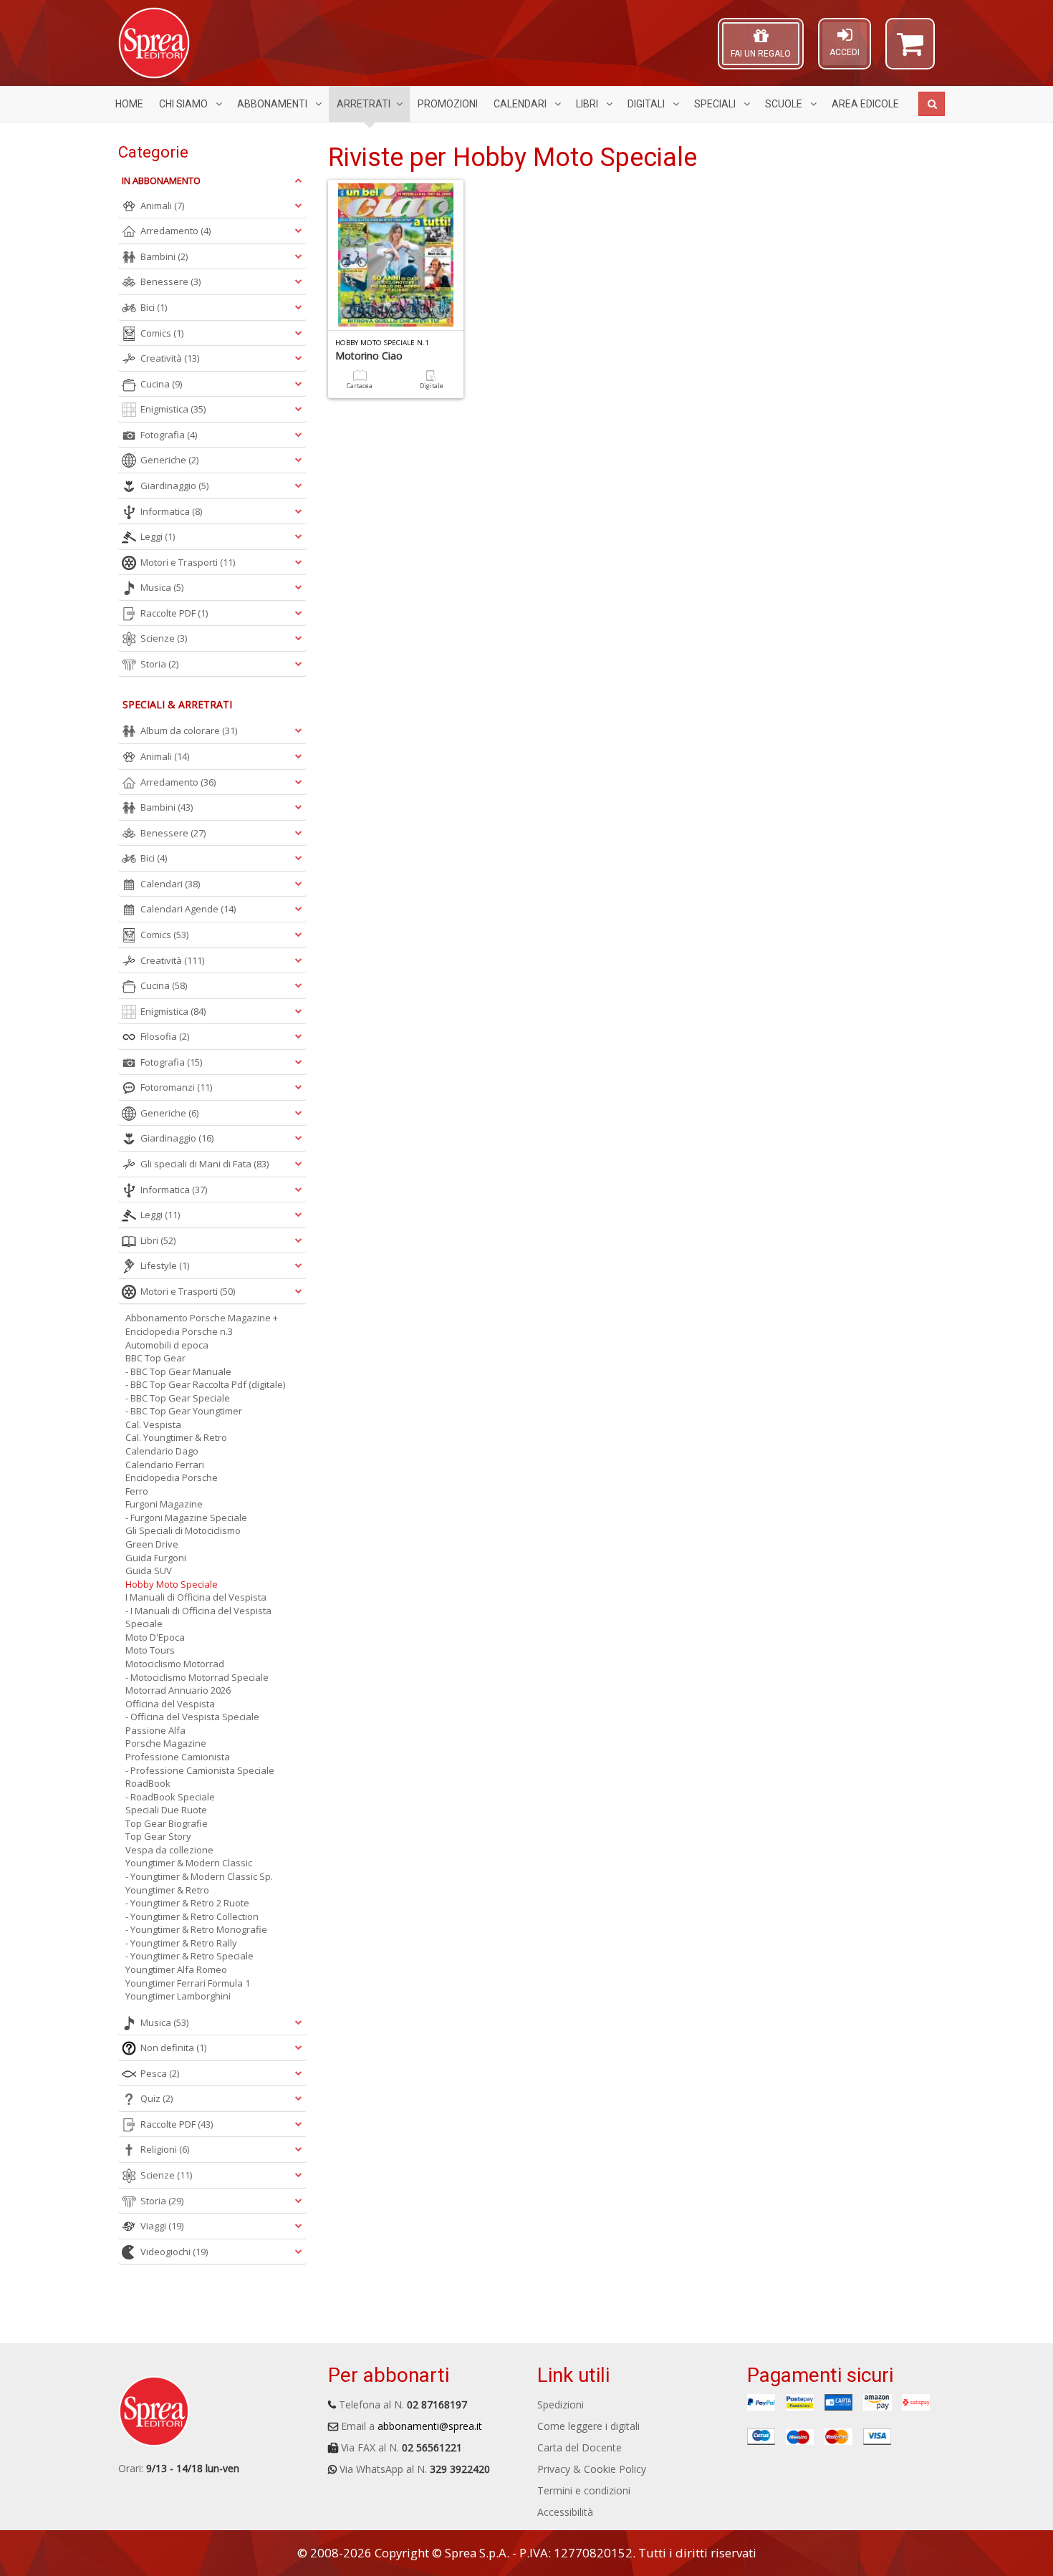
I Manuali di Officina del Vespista (196, 1597)
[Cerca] (932, 104)
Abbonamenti (273, 104)
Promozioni (448, 104)
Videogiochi (174, 2252)
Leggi (158, 536)
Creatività (170, 358)
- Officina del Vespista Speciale (192, 1717)
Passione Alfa (155, 1730)
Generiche (169, 460)
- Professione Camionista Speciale (200, 1770)
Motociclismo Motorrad (175, 1664)
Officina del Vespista (170, 1704)
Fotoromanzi (176, 1087)
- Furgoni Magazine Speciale (186, 1518)
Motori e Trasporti (188, 562)
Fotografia (169, 435)
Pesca (160, 2073)
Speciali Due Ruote (166, 1810)
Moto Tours (150, 1650)
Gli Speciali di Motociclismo (183, 1530)
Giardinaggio (174, 486)
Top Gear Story (158, 1836)
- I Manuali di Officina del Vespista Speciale (198, 1617)
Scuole (785, 104)
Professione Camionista (178, 1757)
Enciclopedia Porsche (172, 1477)
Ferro (137, 1491)
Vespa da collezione (169, 1850)
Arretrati (364, 104)
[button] (910, 50)
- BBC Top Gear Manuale (178, 1371)
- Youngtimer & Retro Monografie (196, 1929)
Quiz (157, 2098)
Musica (162, 587)
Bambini (164, 256)
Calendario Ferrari (165, 1465)
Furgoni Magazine (164, 1504)
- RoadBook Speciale (170, 1797)
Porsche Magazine (166, 1743)
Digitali (647, 104)
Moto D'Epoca (155, 1637)
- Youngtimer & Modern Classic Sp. (199, 1876)
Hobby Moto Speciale (172, 1584)
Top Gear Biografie (167, 1823)
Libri (588, 104)
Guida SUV (149, 1571)
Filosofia (165, 1036)
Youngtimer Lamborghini (178, 1996)
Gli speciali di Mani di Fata (205, 1164)
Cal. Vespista (153, 1424)
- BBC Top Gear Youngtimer (184, 1411)
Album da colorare (189, 730)
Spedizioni (561, 2404)
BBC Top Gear (155, 1358)
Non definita (173, 2047)
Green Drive (152, 1544)
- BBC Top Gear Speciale (178, 1398)
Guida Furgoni (156, 1558)
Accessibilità (565, 2512)
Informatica (171, 511)
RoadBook (148, 1783)
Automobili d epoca (167, 1345)
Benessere (170, 281)
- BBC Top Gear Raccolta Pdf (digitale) (205, 1384)
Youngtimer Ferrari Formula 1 (188, 1983)
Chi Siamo (184, 104)
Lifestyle (165, 1265)
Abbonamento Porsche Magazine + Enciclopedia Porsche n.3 (202, 1325)
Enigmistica (173, 409)
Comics (162, 333)
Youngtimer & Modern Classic (189, 1863)
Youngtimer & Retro (167, 1890)
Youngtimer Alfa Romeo (176, 1969)
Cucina (161, 384)
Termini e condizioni (584, 2490)
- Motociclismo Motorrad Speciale (197, 1677)
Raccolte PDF (174, 613)
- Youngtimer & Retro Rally (181, 1943)
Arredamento (175, 231)
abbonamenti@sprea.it (430, 2426)
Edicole (865, 104)
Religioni (165, 2149)
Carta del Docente (580, 2447)
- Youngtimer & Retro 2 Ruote (187, 1903)
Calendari (521, 104)
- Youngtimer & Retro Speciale (189, 1956)
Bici (154, 307)
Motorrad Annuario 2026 (178, 1690)
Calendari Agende (188, 909)
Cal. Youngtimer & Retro (176, 1437)
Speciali (716, 104)
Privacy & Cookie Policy (592, 2469)
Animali (162, 206)
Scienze (164, 638)
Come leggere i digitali (588, 2426)
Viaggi (162, 2226)
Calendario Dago (162, 1451)
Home (129, 104)
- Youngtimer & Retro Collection (192, 1916)
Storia (159, 664)
